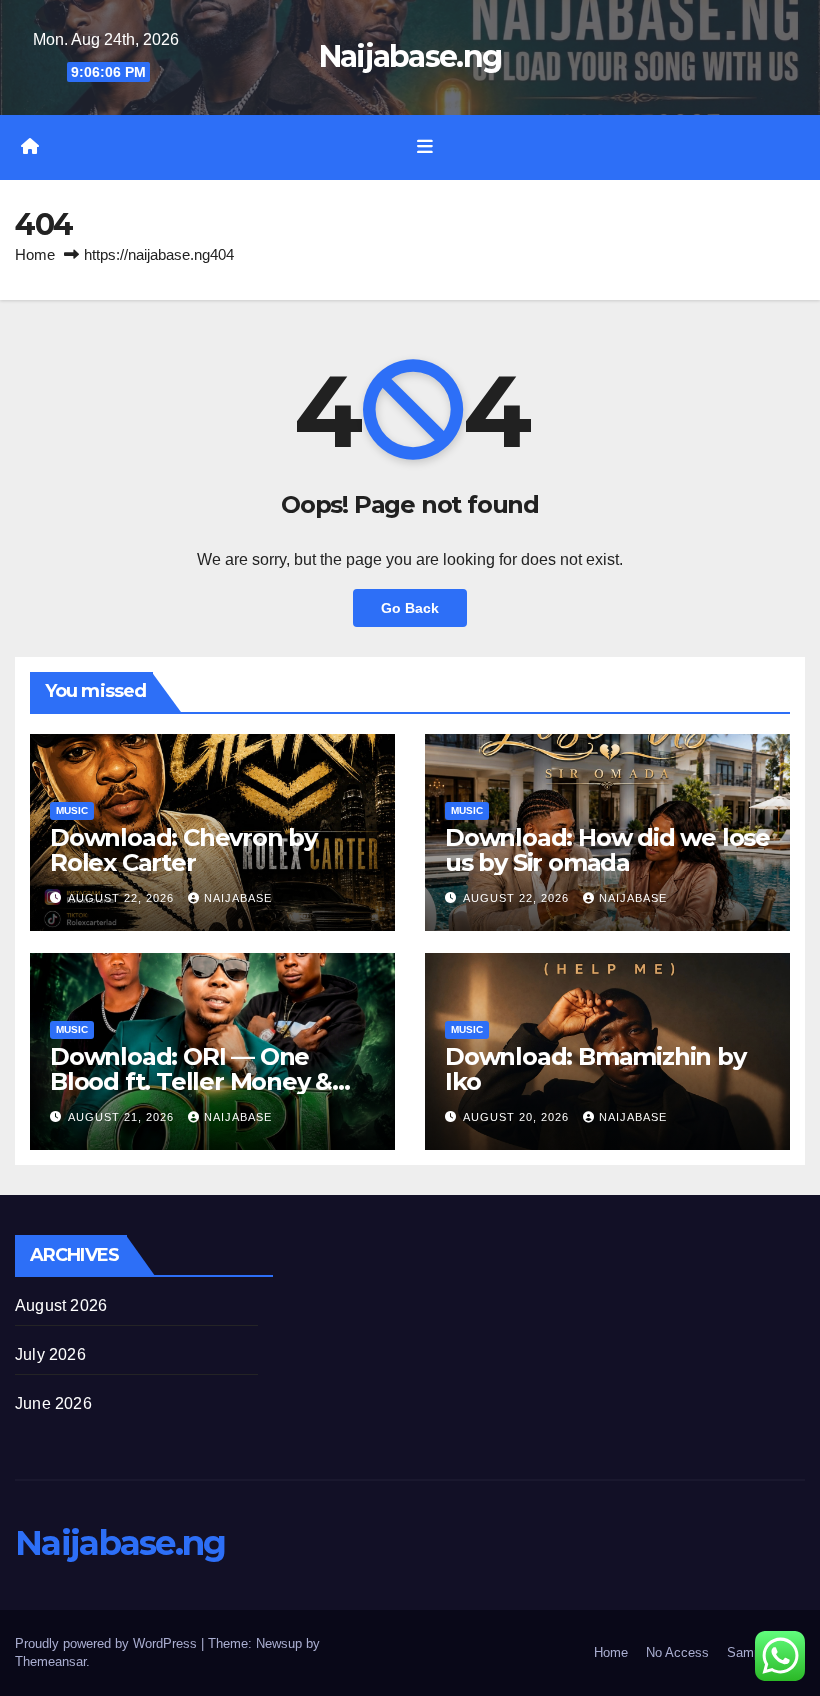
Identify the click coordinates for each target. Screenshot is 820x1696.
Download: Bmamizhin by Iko (595, 1069)
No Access (677, 1652)
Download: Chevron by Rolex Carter (183, 850)
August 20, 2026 (518, 1117)
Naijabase (238, 898)
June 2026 (53, 1403)
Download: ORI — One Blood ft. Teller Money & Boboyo (191, 1081)
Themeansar (50, 1661)
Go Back (410, 608)
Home (35, 254)
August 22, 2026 (123, 898)
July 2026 (50, 1354)
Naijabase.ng (410, 56)
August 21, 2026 (123, 1117)
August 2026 (61, 1305)
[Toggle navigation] (425, 147)
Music (72, 810)
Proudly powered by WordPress (108, 1643)
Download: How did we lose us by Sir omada (607, 850)
